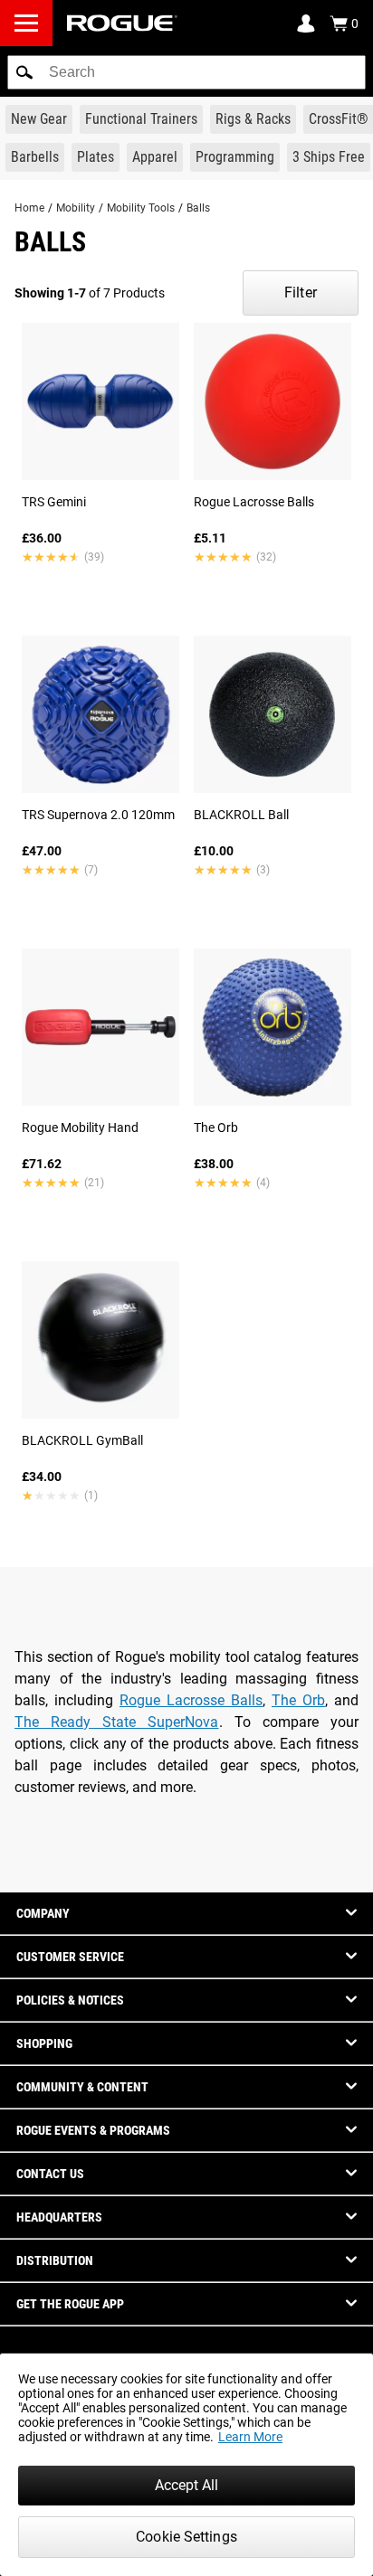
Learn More (250, 2437)
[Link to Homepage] (122, 23)
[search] (186, 72)
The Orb (298, 1700)
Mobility (76, 208)
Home (29, 208)
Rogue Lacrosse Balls (191, 1700)
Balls (198, 208)
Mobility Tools (141, 208)
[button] (24, 72)
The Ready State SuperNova (117, 1722)
